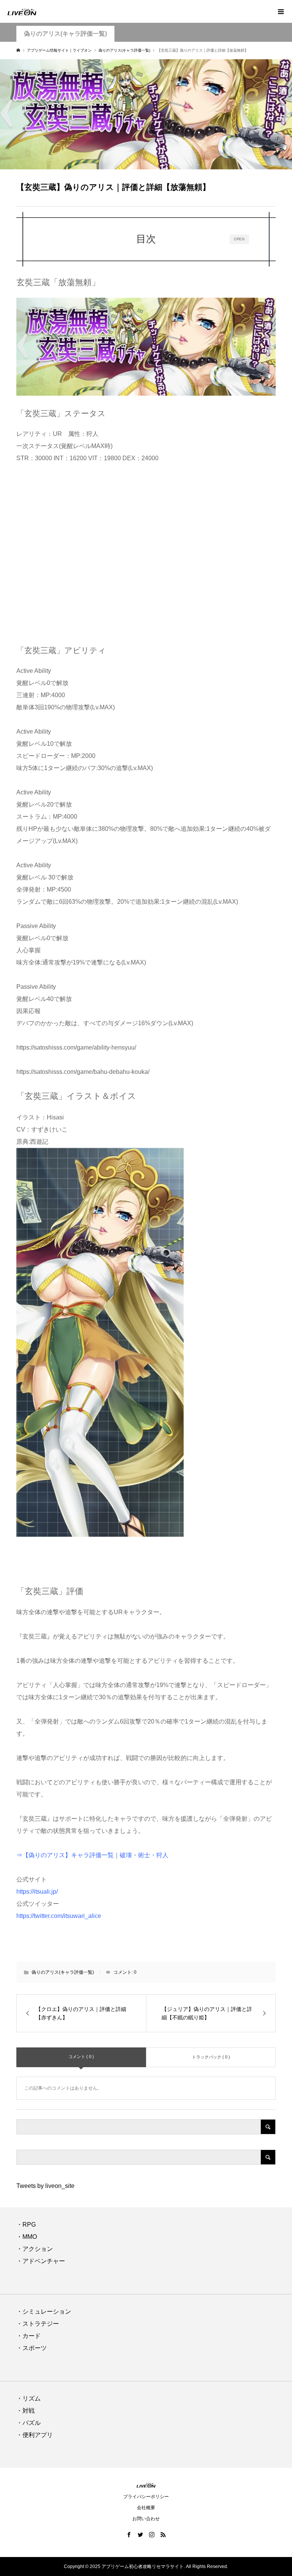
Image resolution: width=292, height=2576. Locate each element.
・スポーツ (32, 2348)
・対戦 (25, 2411)
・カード (29, 2336)
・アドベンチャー (41, 2261)
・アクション (35, 2249)
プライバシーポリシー (146, 2497)
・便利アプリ (35, 2435)
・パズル (29, 2423)
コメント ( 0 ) (81, 2057)
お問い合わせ (146, 2519)
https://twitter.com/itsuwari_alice (59, 1916)
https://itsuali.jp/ (37, 1892)
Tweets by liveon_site (45, 2186)
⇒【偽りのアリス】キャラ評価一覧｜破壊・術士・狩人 (92, 1855)
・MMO (27, 2237)
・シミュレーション (44, 2312)
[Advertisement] (146, 552)
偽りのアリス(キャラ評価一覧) (65, 34)
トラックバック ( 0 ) (211, 2057)
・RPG (26, 2225)
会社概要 (146, 2508)
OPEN (240, 239)
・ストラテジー (38, 2324)
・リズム (29, 2398)
